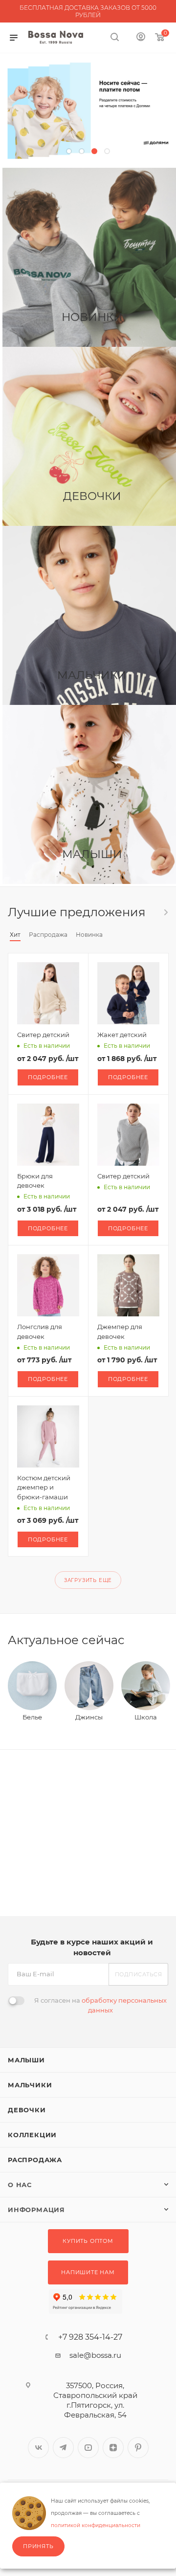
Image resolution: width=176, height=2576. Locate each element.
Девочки (27, 2110)
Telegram (63, 2448)
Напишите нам (88, 2272)
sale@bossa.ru (95, 2355)
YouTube (88, 2448)
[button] (69, 151)
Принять (38, 2546)
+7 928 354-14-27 (90, 2337)
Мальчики (30, 2085)
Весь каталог (165, 912)
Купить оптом (88, 2241)
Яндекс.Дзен (113, 2448)
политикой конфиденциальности (96, 2525)
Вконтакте (38, 2448)
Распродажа (35, 2160)
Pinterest (138, 2448)
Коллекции (32, 2135)
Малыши (26, 2060)
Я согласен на (100, 2005)
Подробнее (48, 1077)
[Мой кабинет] (141, 38)
